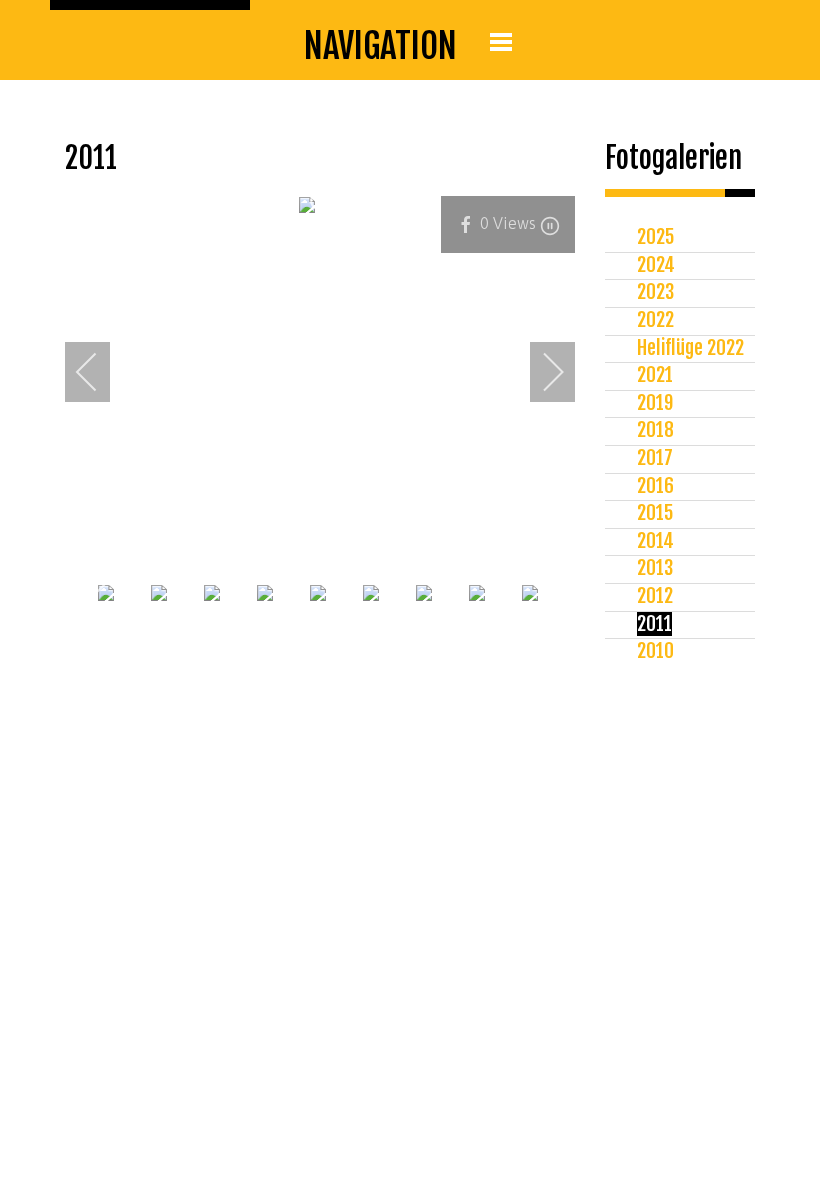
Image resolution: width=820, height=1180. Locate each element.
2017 (655, 458)
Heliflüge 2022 (690, 348)
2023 (655, 292)
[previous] (100, 372)
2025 (655, 237)
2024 (656, 265)
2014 (655, 541)
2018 (655, 430)
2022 (655, 320)
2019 (655, 403)
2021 (655, 375)
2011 (654, 624)
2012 (655, 596)
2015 (655, 513)
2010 (655, 651)
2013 (655, 568)
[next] (540, 372)
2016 (655, 486)
